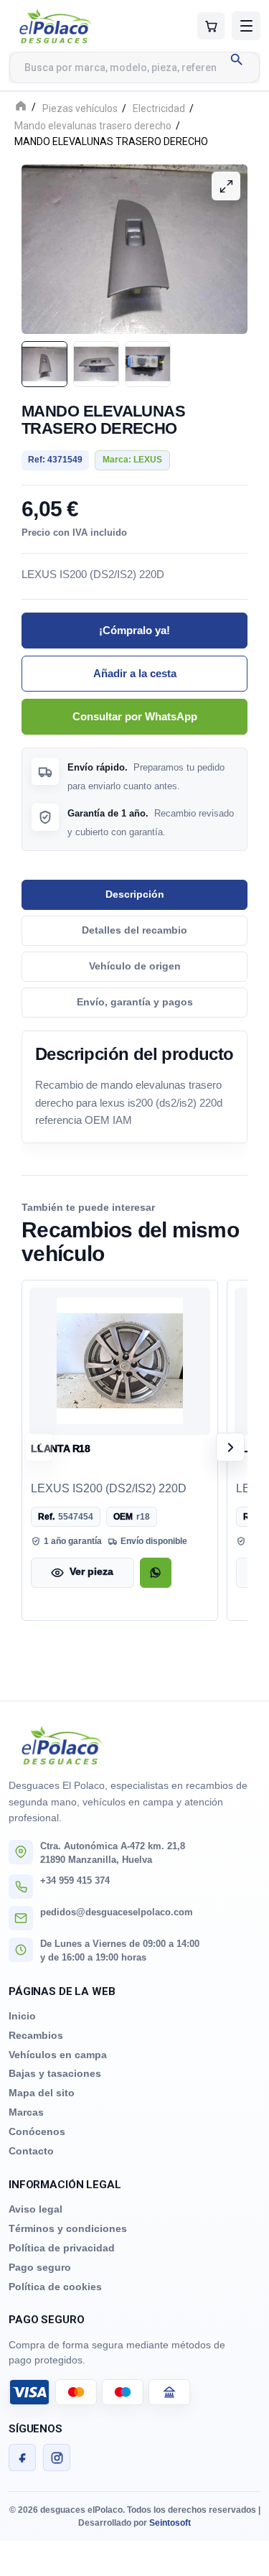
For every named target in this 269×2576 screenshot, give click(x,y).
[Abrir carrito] (211, 26)
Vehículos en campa (58, 2055)
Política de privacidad (62, 2248)
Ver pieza (91, 1572)
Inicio (22, 2016)
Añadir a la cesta (135, 673)
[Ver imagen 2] (96, 363)
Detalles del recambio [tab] (134, 930)
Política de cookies (55, 2287)
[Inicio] (21, 107)
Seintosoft (170, 2523)
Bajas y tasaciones (55, 2073)
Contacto (31, 2151)
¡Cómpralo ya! (134, 630)
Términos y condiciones (68, 2228)
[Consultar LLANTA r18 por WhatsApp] (156, 1572)
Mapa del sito (42, 2093)
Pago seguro (40, 2267)
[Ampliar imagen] (226, 186)
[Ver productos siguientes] (230, 1447)
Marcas (26, 2112)
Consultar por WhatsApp (135, 716)
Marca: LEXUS (132, 460)
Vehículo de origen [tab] (135, 966)
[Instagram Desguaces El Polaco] (57, 2458)
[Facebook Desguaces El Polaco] (22, 2458)
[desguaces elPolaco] (77, 26)
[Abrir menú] (246, 26)
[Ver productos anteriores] (39, 1447)
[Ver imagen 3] (148, 363)
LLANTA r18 (61, 1448)
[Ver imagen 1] (44, 363)
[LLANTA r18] (120, 1361)
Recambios (36, 2035)
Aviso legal (36, 2209)
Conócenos (37, 2131)
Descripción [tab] (135, 894)
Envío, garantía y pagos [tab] (135, 1001)
